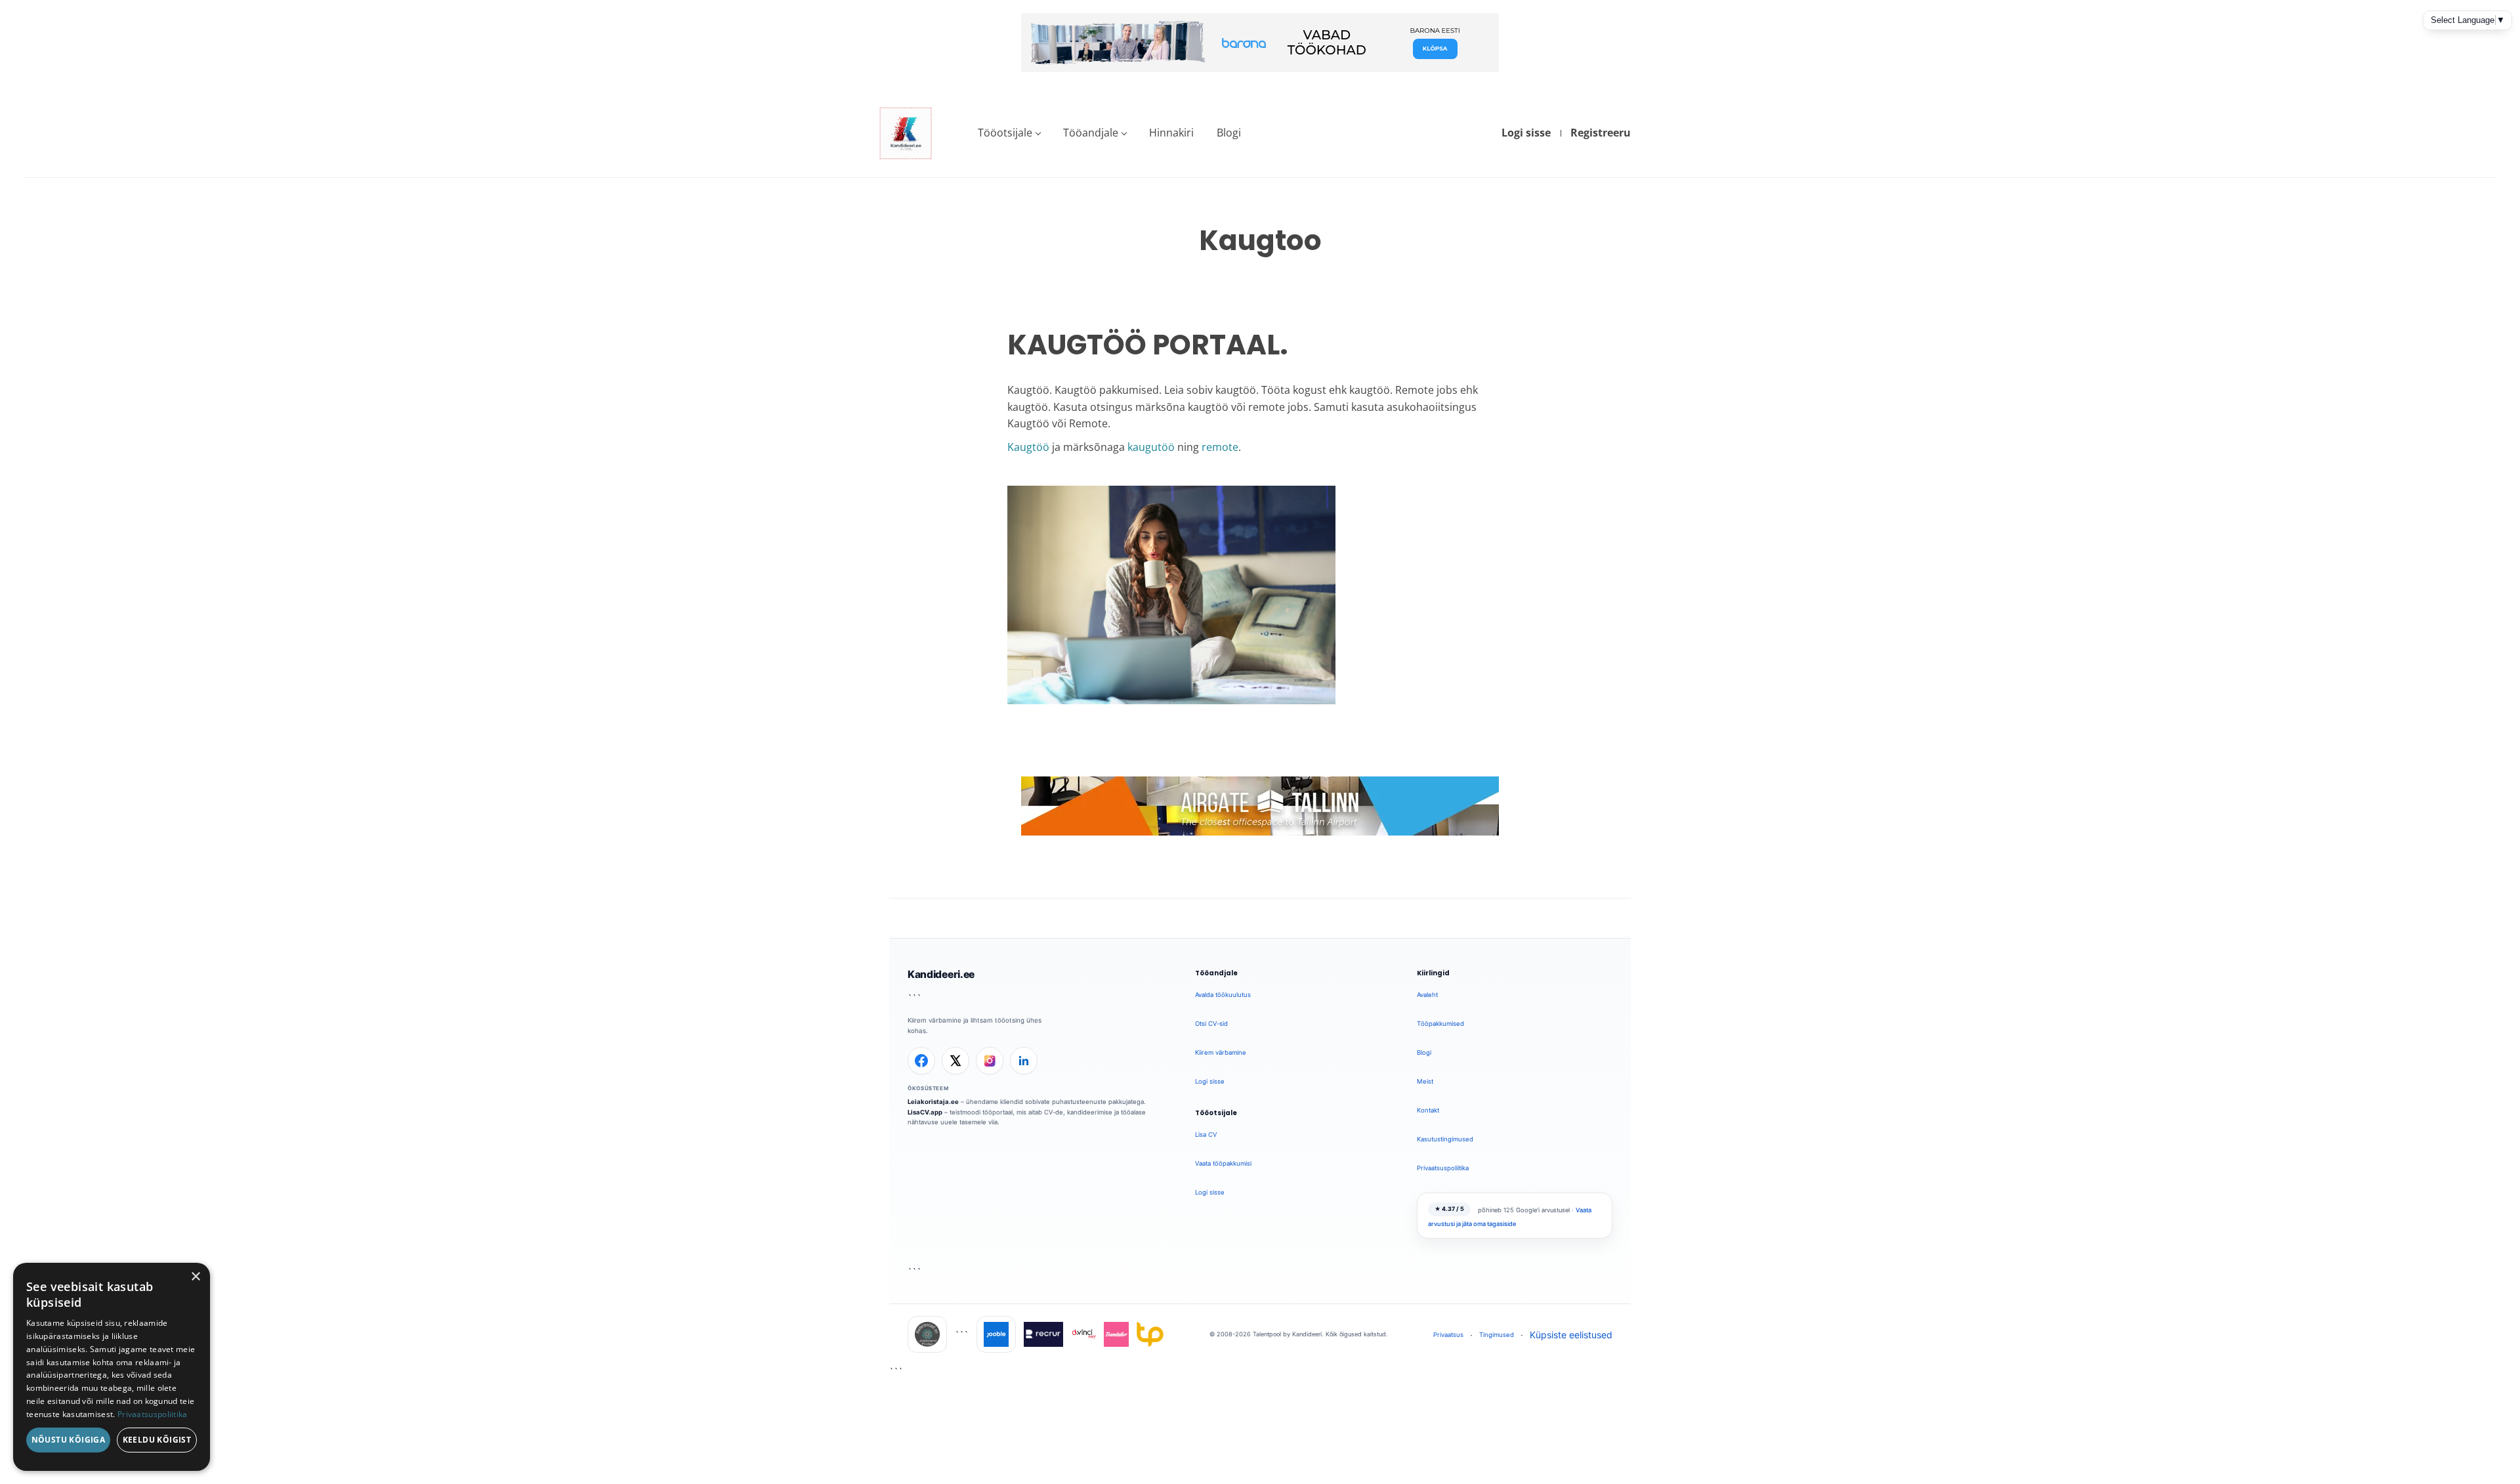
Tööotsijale (1005, 133)
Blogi (1229, 133)
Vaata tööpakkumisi (1223, 1163)
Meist (1425, 1081)
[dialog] (112, 1367)
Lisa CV (1206, 1134)
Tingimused (1497, 1335)
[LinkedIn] (1024, 1061)
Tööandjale (1091, 133)
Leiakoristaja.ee (933, 1102)
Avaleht (1427, 995)
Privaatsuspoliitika (1443, 1168)
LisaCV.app (925, 1112)
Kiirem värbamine (1221, 1052)
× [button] (195, 1277)
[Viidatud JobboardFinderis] (927, 1334)
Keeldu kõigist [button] (157, 1440)
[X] (955, 1061)
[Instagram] (990, 1061)
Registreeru (1601, 133)
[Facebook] (921, 1061)
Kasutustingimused (1445, 1139)
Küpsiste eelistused (1571, 1335)
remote (1220, 447)
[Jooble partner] (996, 1334)
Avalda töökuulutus (1223, 995)
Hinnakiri (1171, 133)
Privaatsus (1448, 1335)
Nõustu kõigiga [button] (69, 1440)
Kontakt (1428, 1110)
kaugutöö (1151, 447)
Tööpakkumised (1440, 1024)
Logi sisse (1526, 133)
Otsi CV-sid (1211, 1024)
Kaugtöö (1028, 447)
